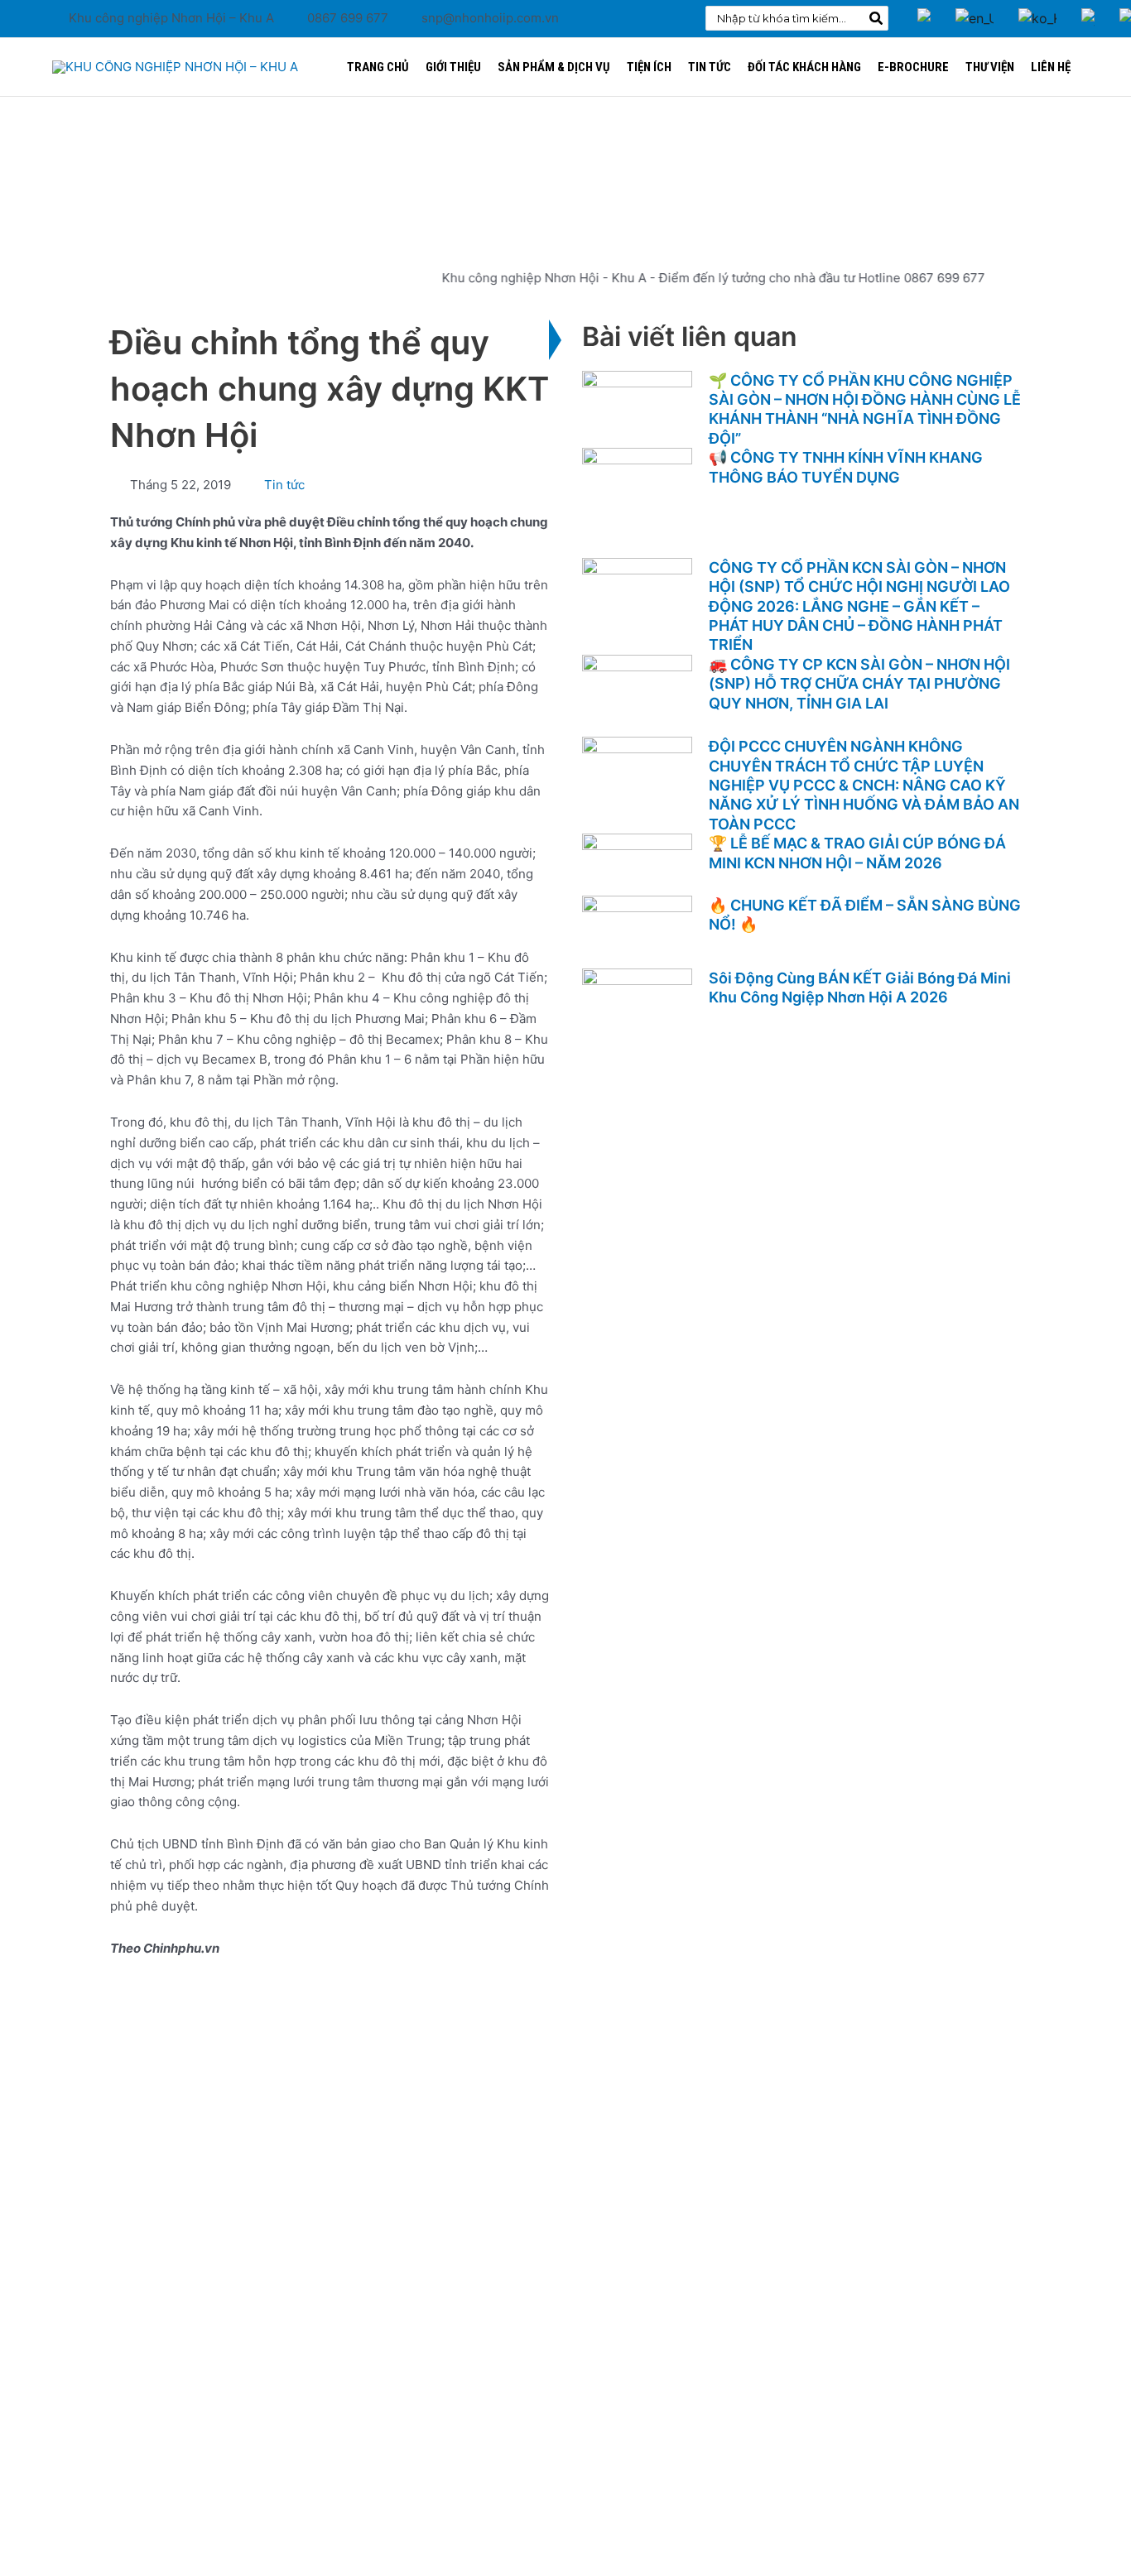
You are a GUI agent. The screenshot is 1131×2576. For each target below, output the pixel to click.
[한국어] (1037, 7)
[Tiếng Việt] (924, 7)
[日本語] (1088, 7)
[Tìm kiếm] (877, 18)
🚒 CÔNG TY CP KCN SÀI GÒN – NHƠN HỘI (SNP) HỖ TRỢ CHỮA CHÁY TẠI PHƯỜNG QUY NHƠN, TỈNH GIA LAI (859, 684)
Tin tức (284, 485)
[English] (975, 7)
